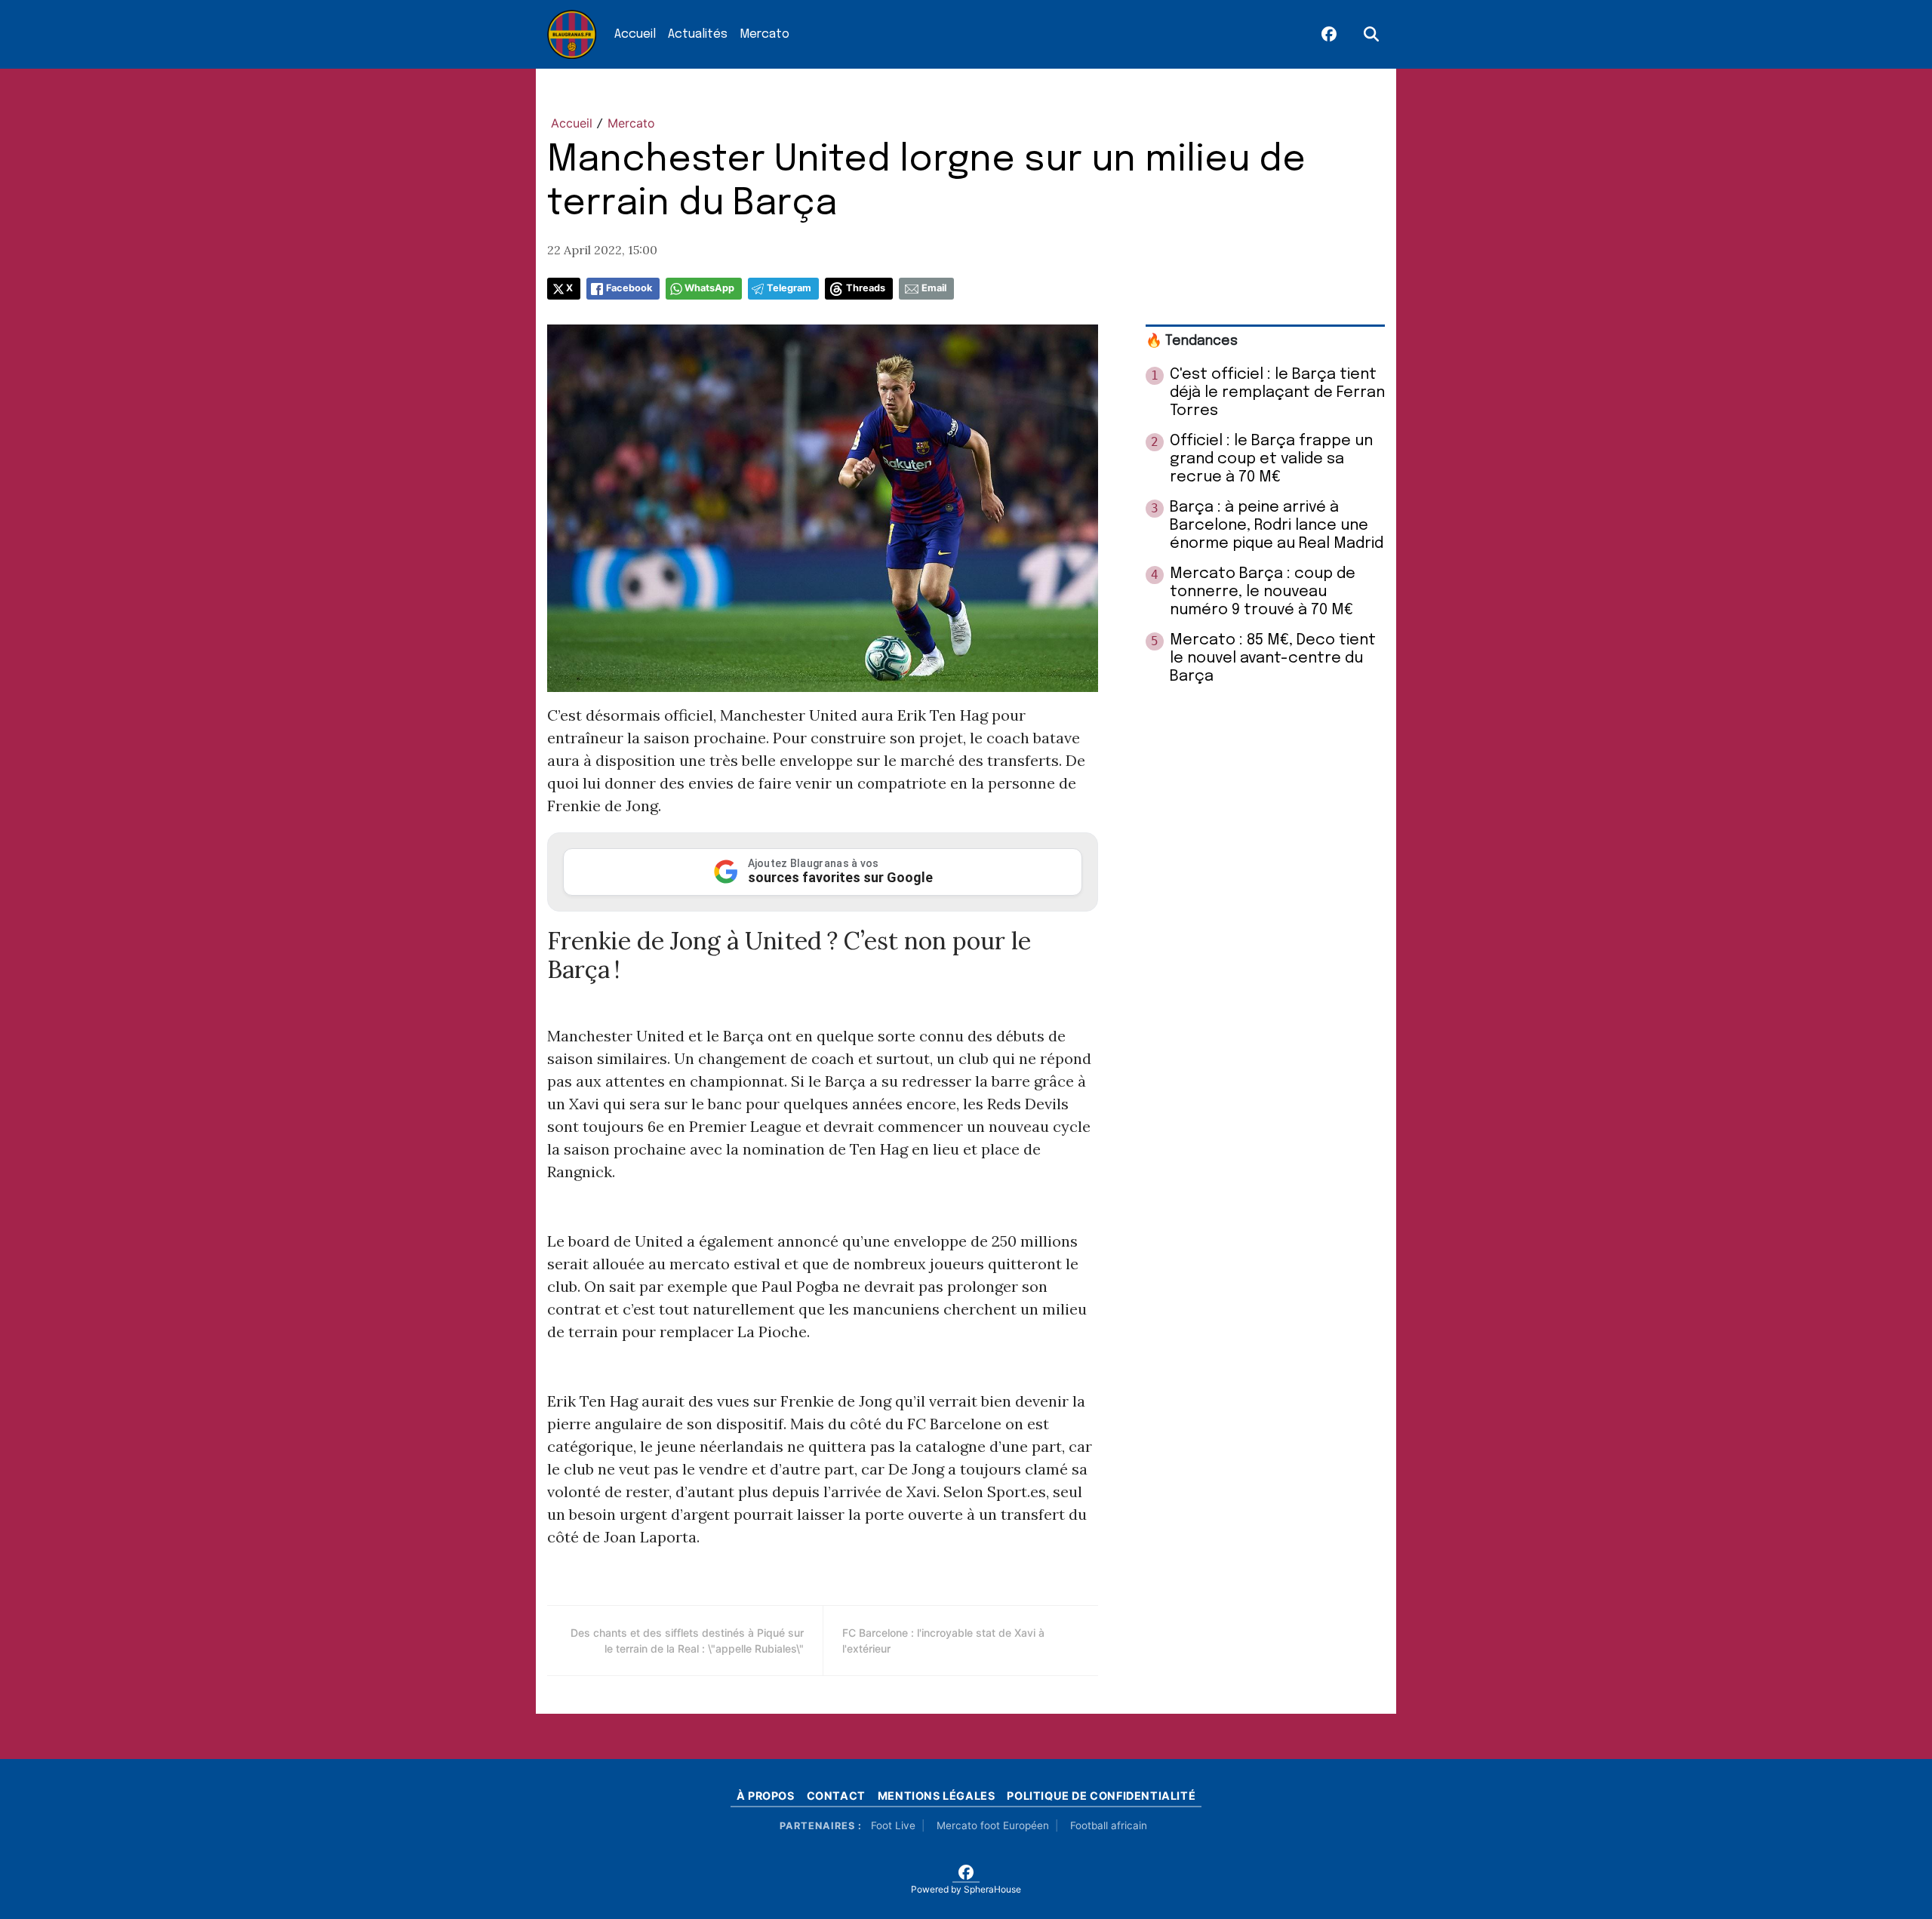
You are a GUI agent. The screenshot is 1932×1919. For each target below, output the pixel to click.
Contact (836, 1796)
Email (934, 288)
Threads (866, 288)
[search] (1371, 35)
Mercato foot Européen (993, 1825)
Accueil (635, 34)
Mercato (764, 34)
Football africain (1109, 1825)
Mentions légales (937, 1796)
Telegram (789, 288)
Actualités (698, 34)
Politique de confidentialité (1101, 1796)
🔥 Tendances (1192, 341)
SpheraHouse (992, 1889)
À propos (766, 1796)
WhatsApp (709, 288)
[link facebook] (1329, 35)
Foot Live (893, 1825)
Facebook (629, 288)
